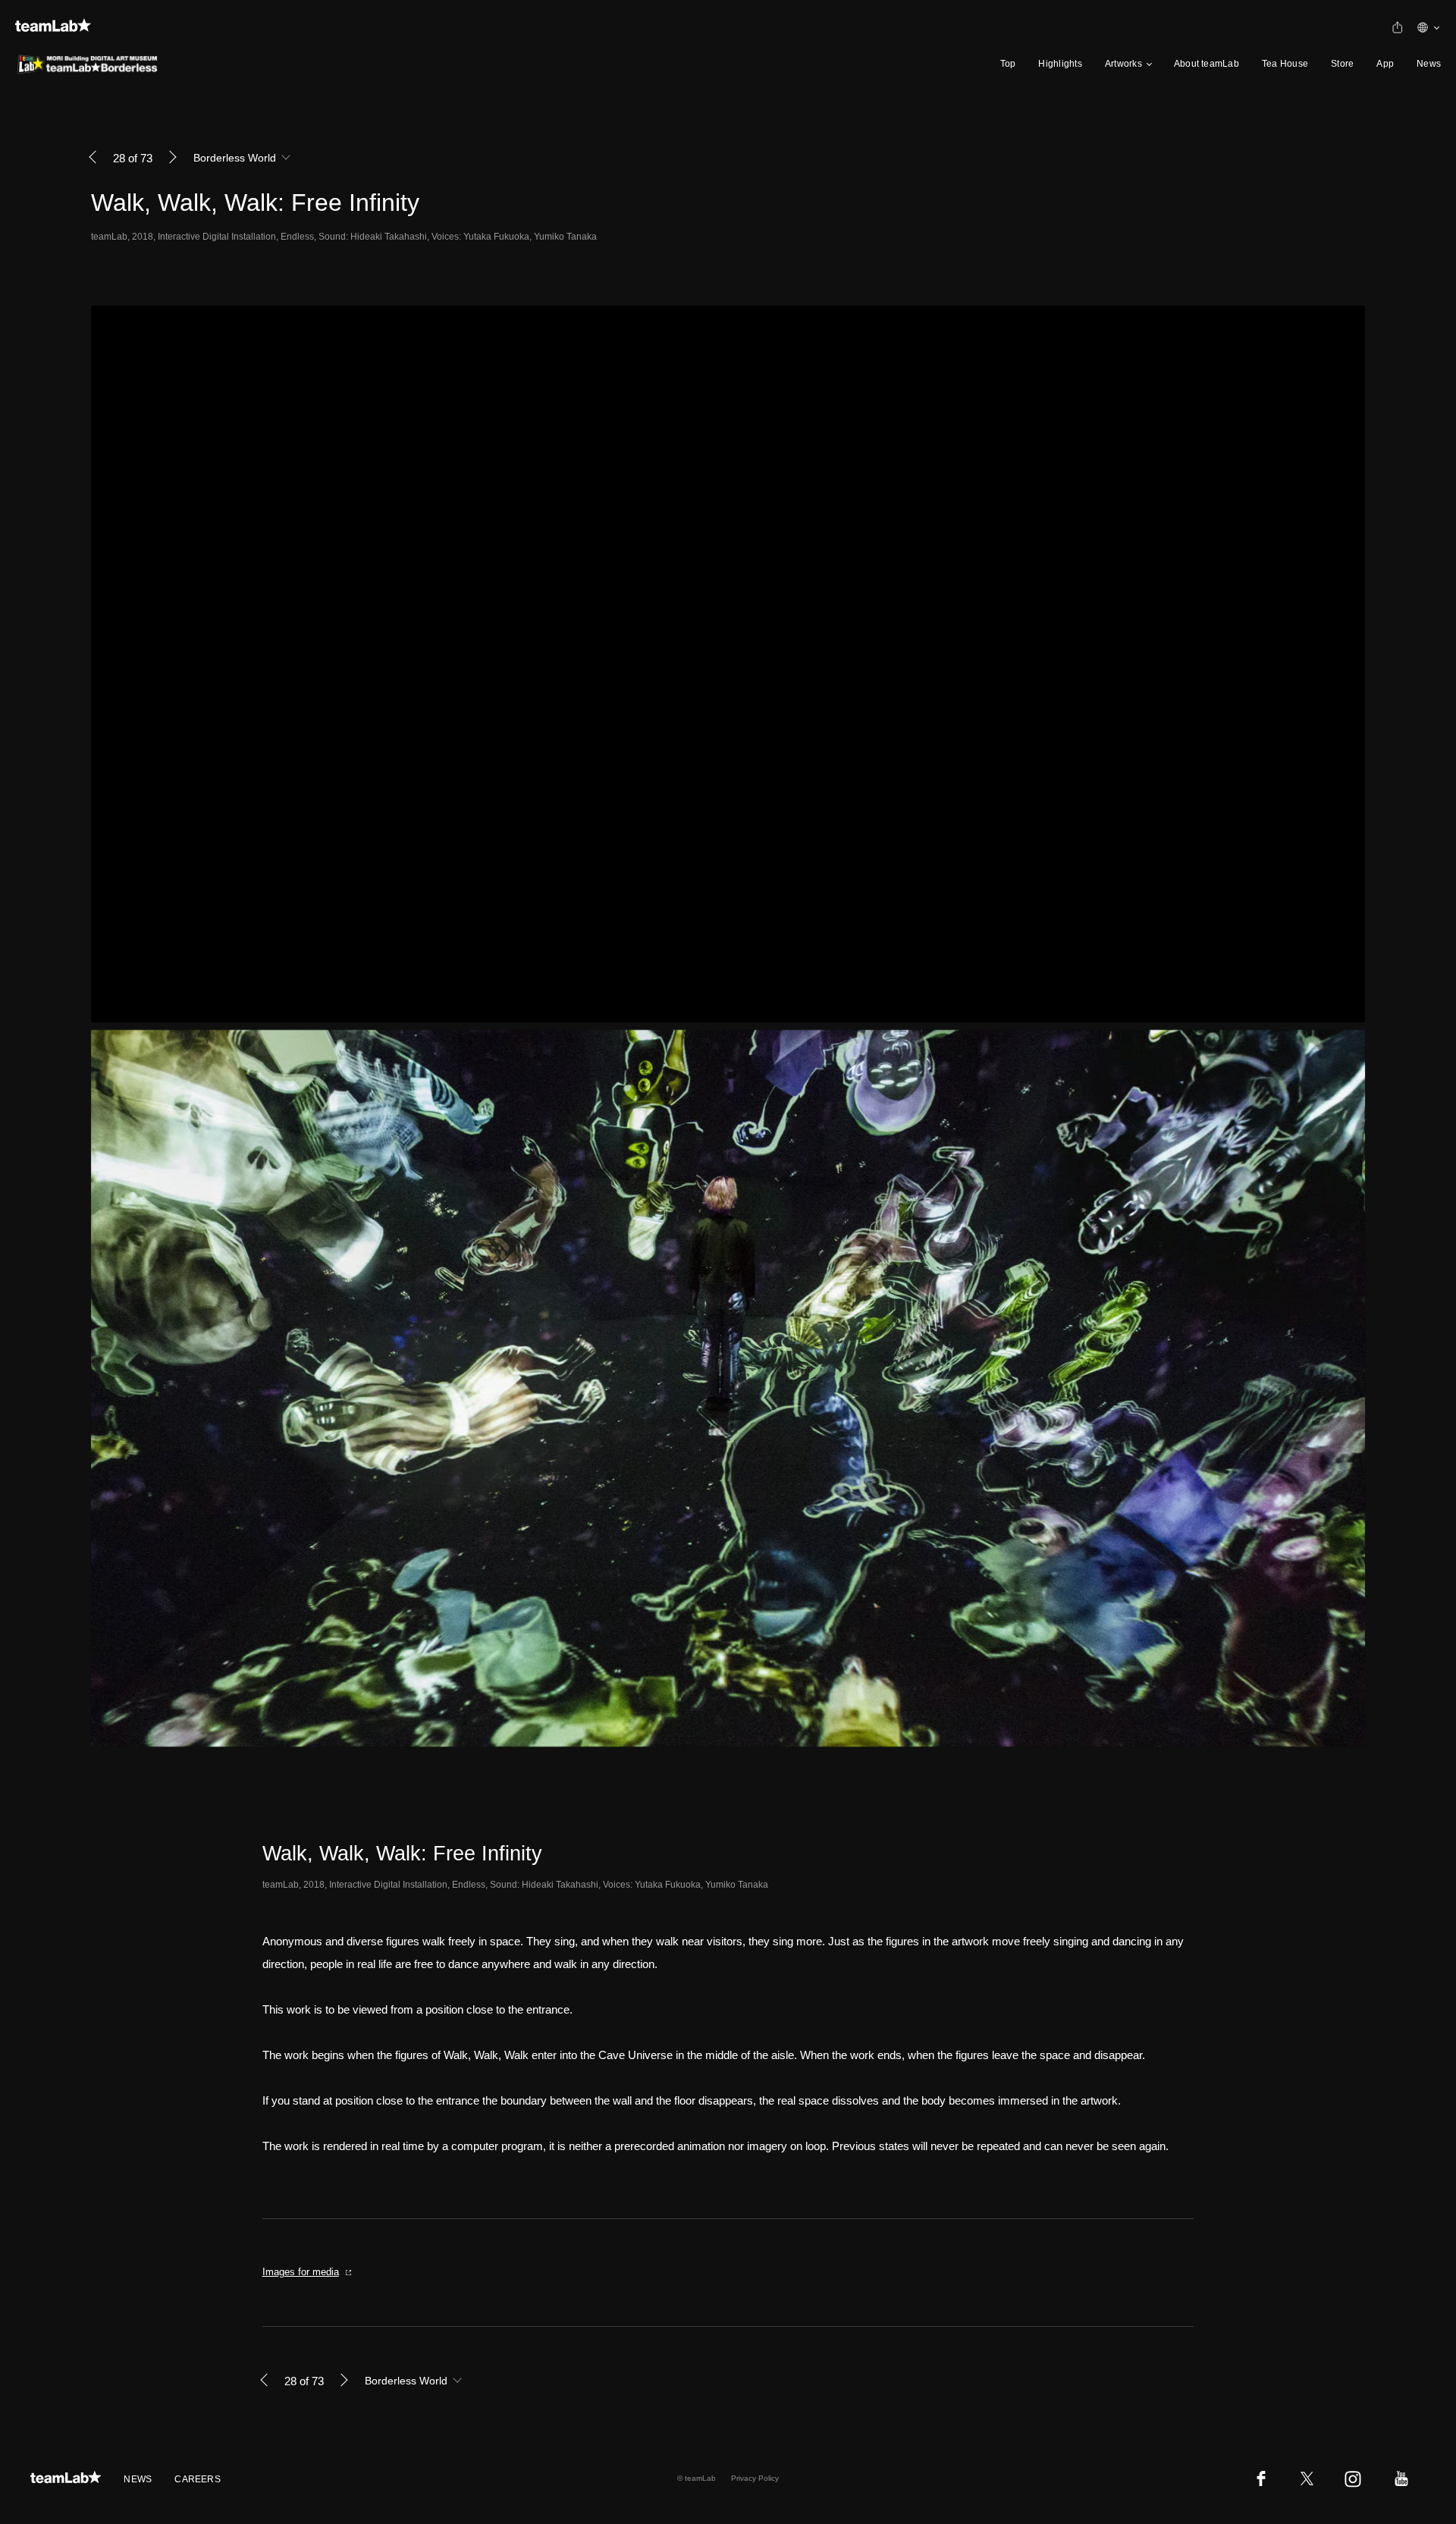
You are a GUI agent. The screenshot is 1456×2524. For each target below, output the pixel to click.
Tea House (1285, 64)
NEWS (138, 2479)
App (1385, 64)
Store (1342, 64)
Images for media (301, 2272)
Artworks (1123, 64)
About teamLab (1207, 64)
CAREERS (198, 2479)
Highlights (1060, 64)
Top (1008, 64)
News (1429, 64)
